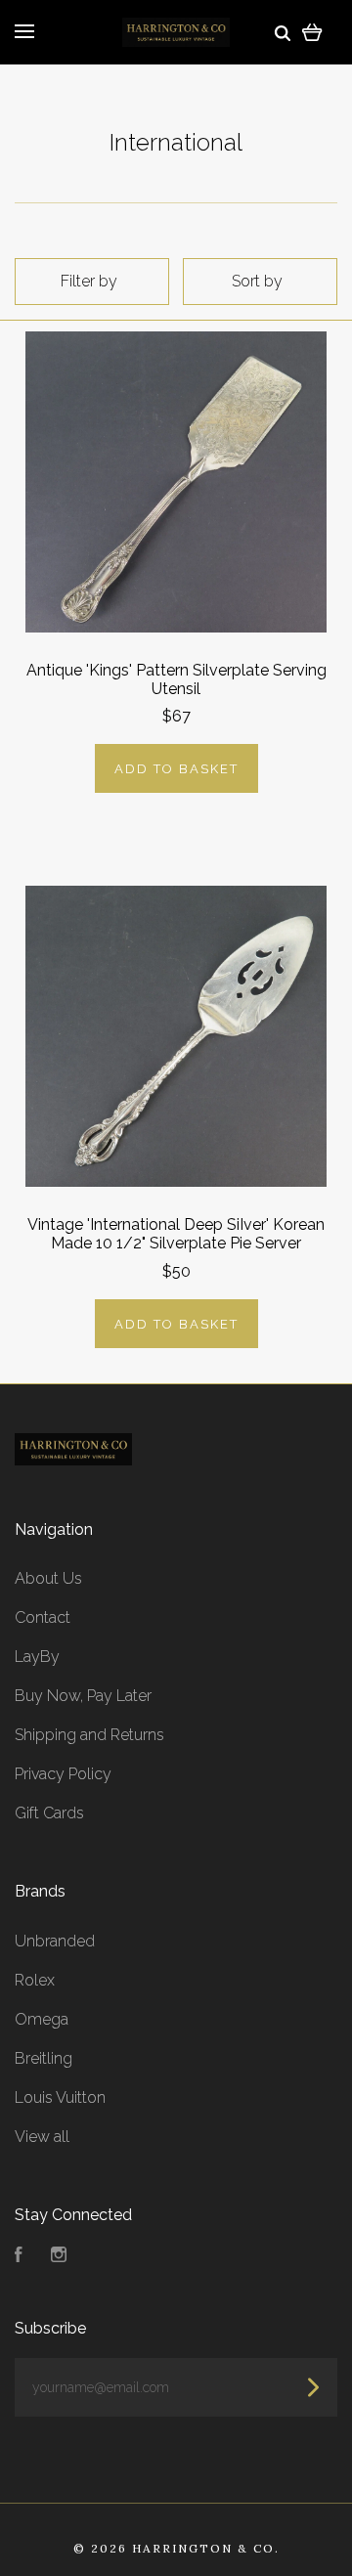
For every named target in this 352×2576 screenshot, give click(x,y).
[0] (312, 32)
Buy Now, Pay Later (83, 1696)
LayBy (37, 1657)
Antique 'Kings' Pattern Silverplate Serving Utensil (176, 679)
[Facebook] (19, 2257)
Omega (42, 2019)
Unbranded (55, 1941)
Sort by (257, 281)
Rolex (35, 1980)
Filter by (89, 281)
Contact (43, 1617)
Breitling (44, 2058)
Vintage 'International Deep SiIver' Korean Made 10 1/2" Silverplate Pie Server (176, 1234)
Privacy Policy (63, 1774)
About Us (48, 1578)
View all (42, 2137)
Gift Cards (49, 1813)
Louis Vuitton (60, 2097)
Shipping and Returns (89, 1735)
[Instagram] (59, 2257)
